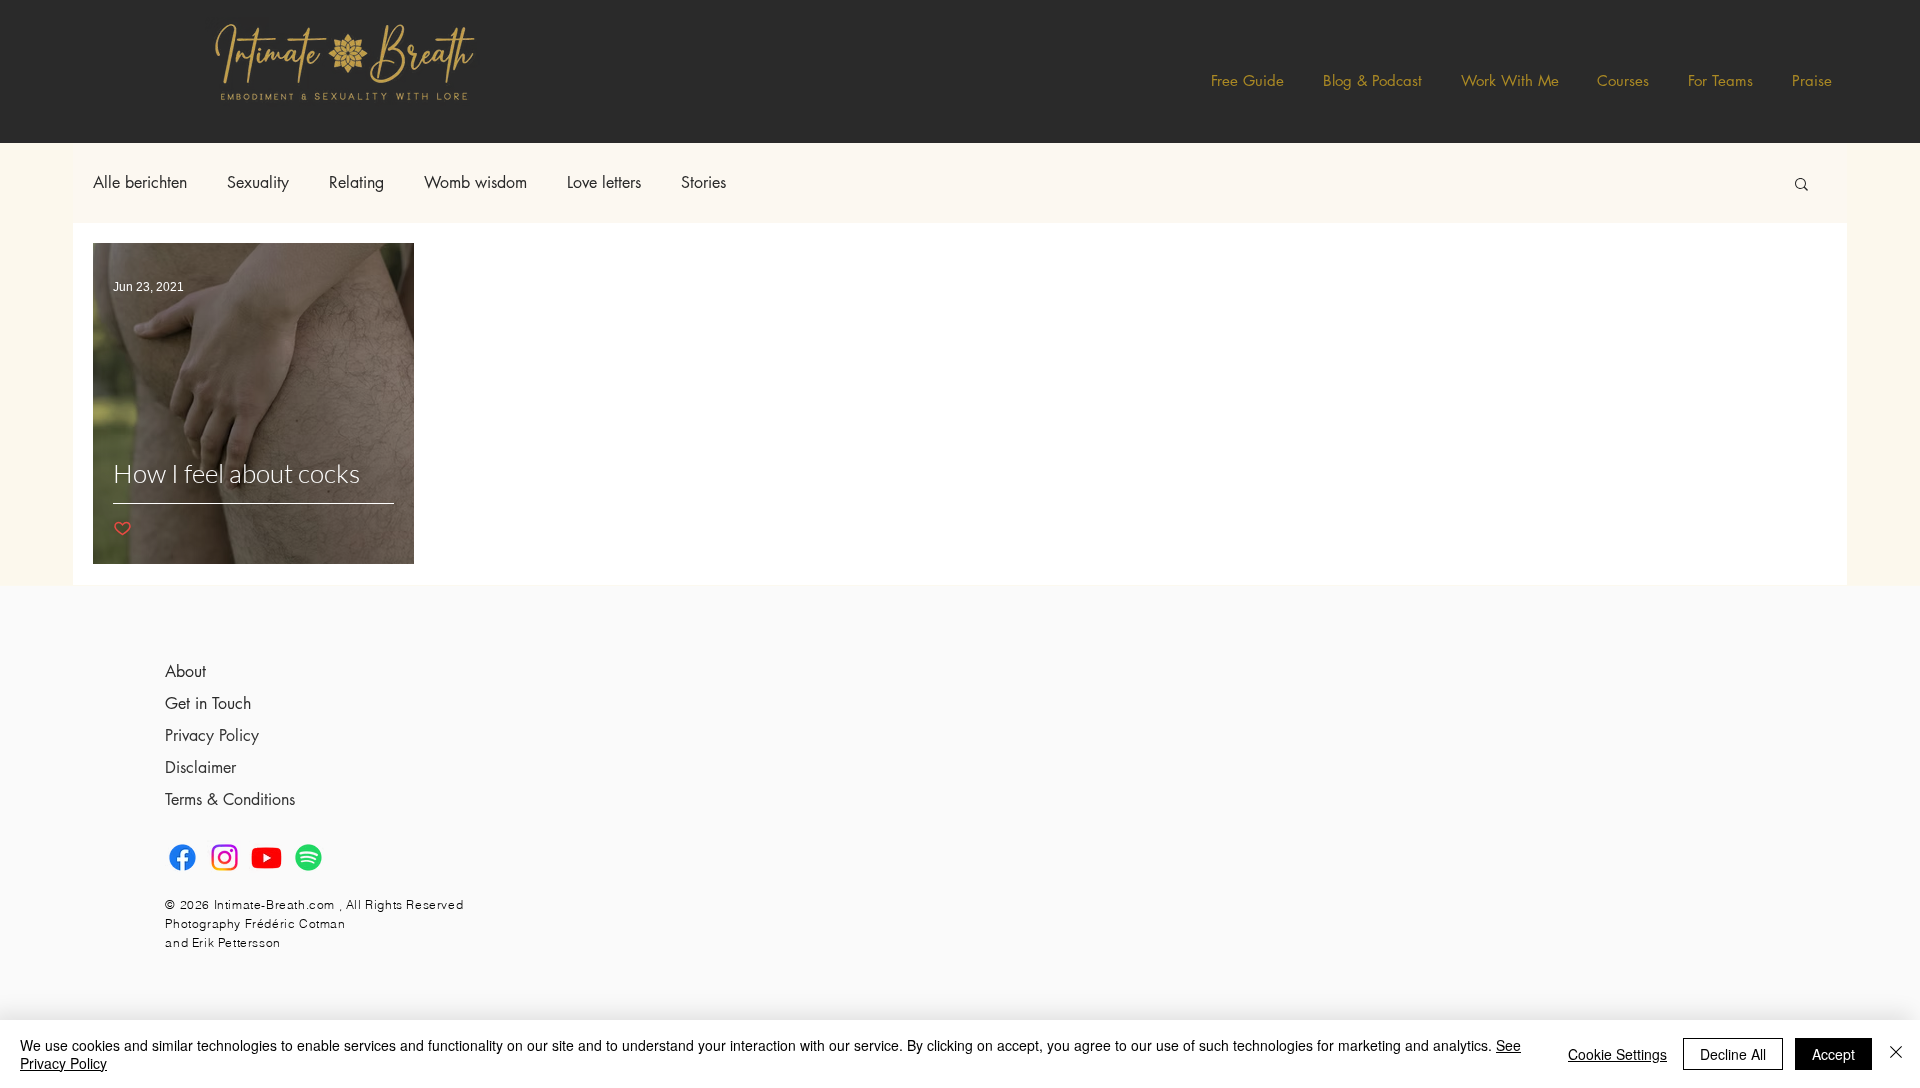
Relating (356, 183)
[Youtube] (266, 857)
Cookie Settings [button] (1617, 1054)
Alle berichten (140, 183)
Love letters (604, 183)
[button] (1373, 80)
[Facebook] (182, 857)
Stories (703, 183)
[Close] (1896, 1054)
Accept (1833, 1054)
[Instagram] (224, 857)
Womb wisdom (475, 183)
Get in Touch (208, 703)
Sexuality (258, 183)
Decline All (1733, 1054)
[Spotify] (308, 857)
